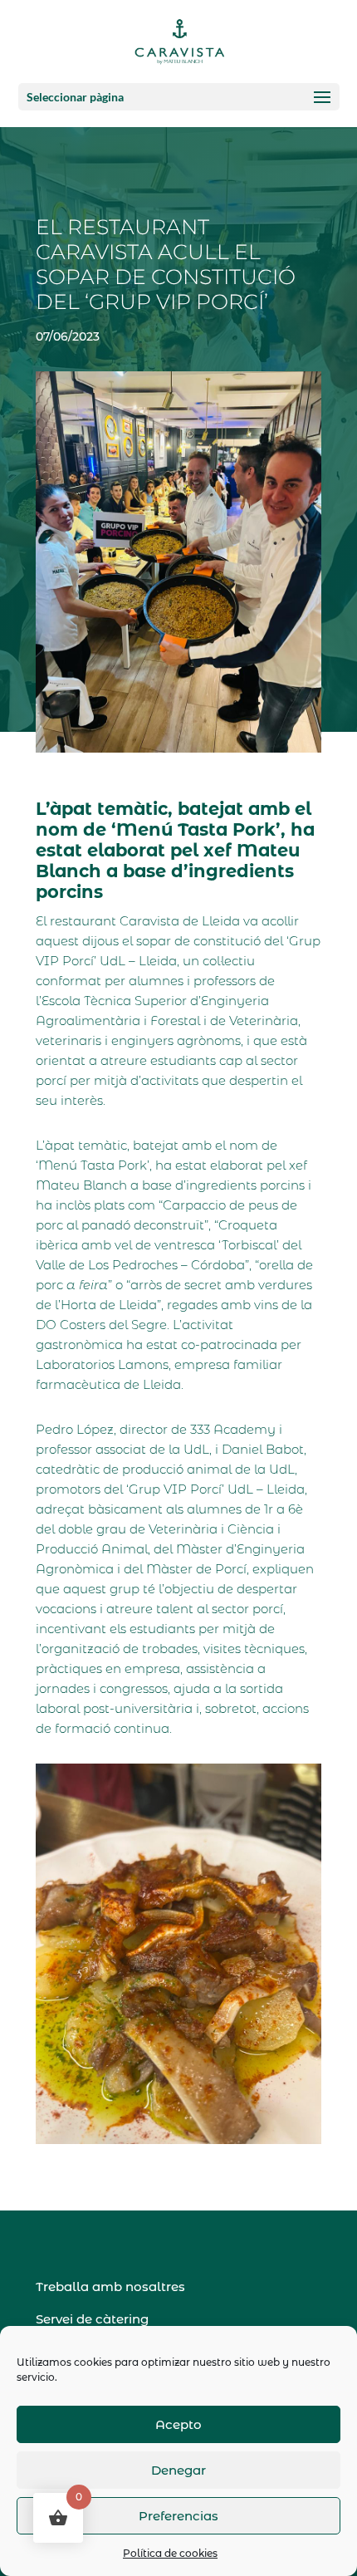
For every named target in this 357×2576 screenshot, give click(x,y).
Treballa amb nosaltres (110, 2287)
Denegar (178, 2470)
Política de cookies (170, 2553)
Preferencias (178, 2516)
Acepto (178, 2424)
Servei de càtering (92, 2319)
